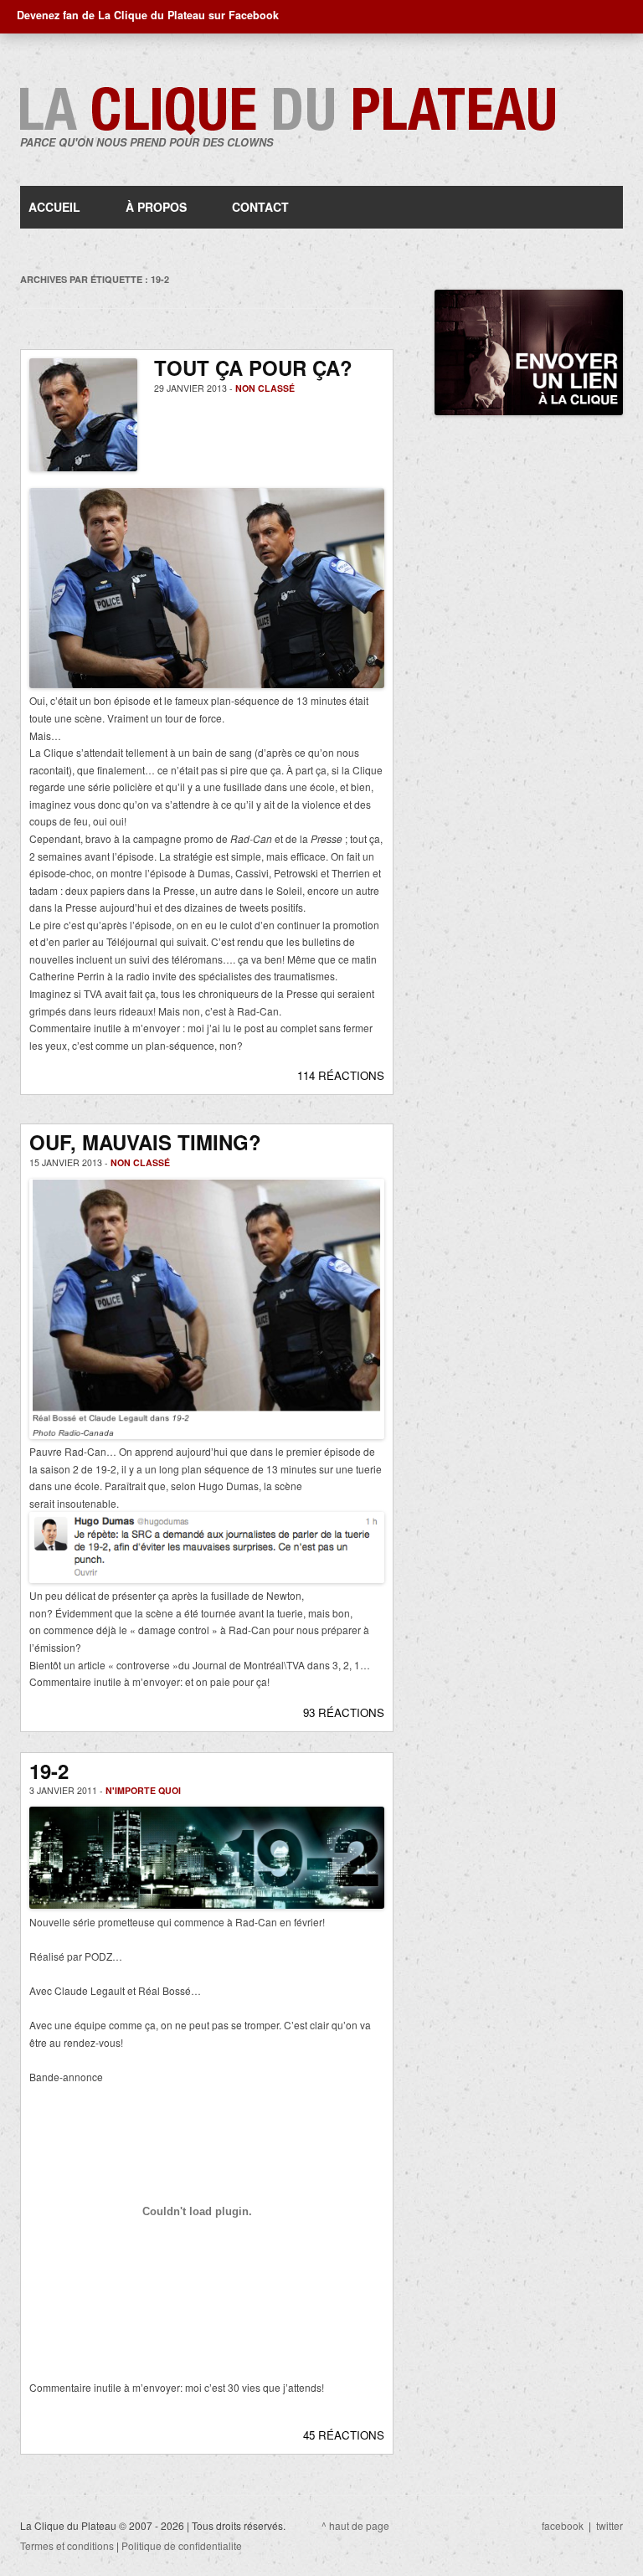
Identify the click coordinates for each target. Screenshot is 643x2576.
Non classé (265, 388)
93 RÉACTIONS (344, 1712)
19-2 (49, 1771)
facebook (563, 2525)
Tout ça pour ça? (253, 368)
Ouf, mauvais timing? (145, 1142)
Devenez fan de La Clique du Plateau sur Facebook (148, 15)
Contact (260, 207)
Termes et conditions (67, 2545)
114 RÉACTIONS (341, 1075)
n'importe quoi (143, 1790)
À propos (156, 207)
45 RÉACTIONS (344, 2435)
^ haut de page (355, 2525)
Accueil (54, 207)
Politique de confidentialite (182, 2545)
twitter (610, 2525)
